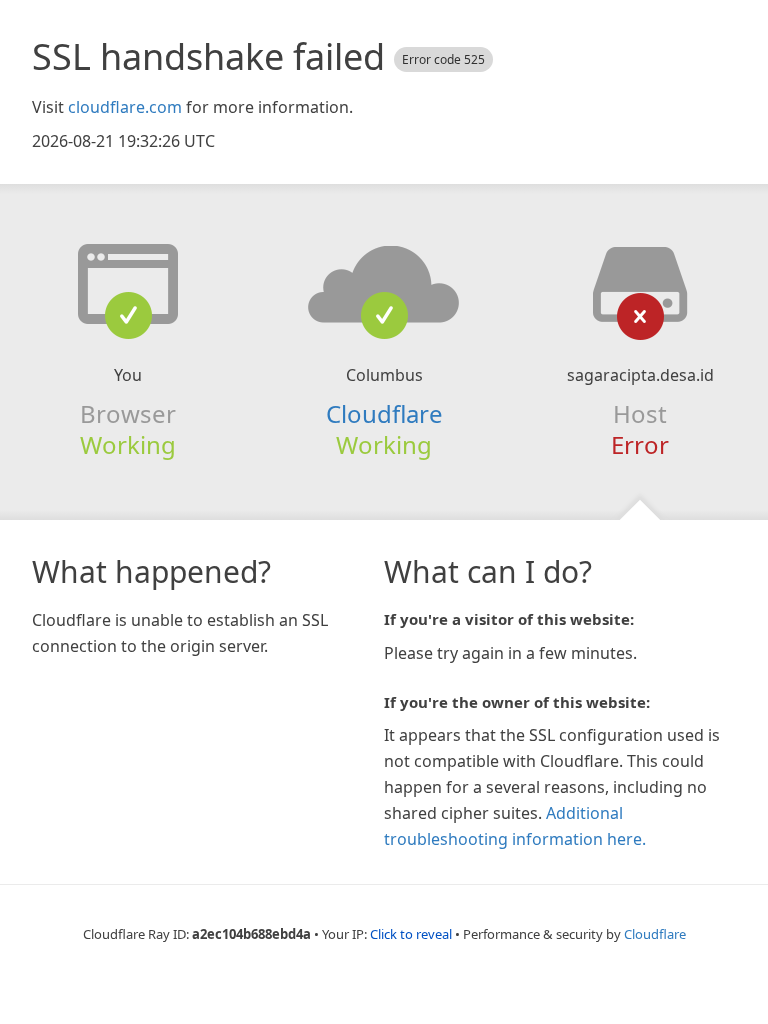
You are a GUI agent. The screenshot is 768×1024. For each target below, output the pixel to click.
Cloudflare (384, 413)
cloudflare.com (125, 107)
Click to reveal (411, 934)
